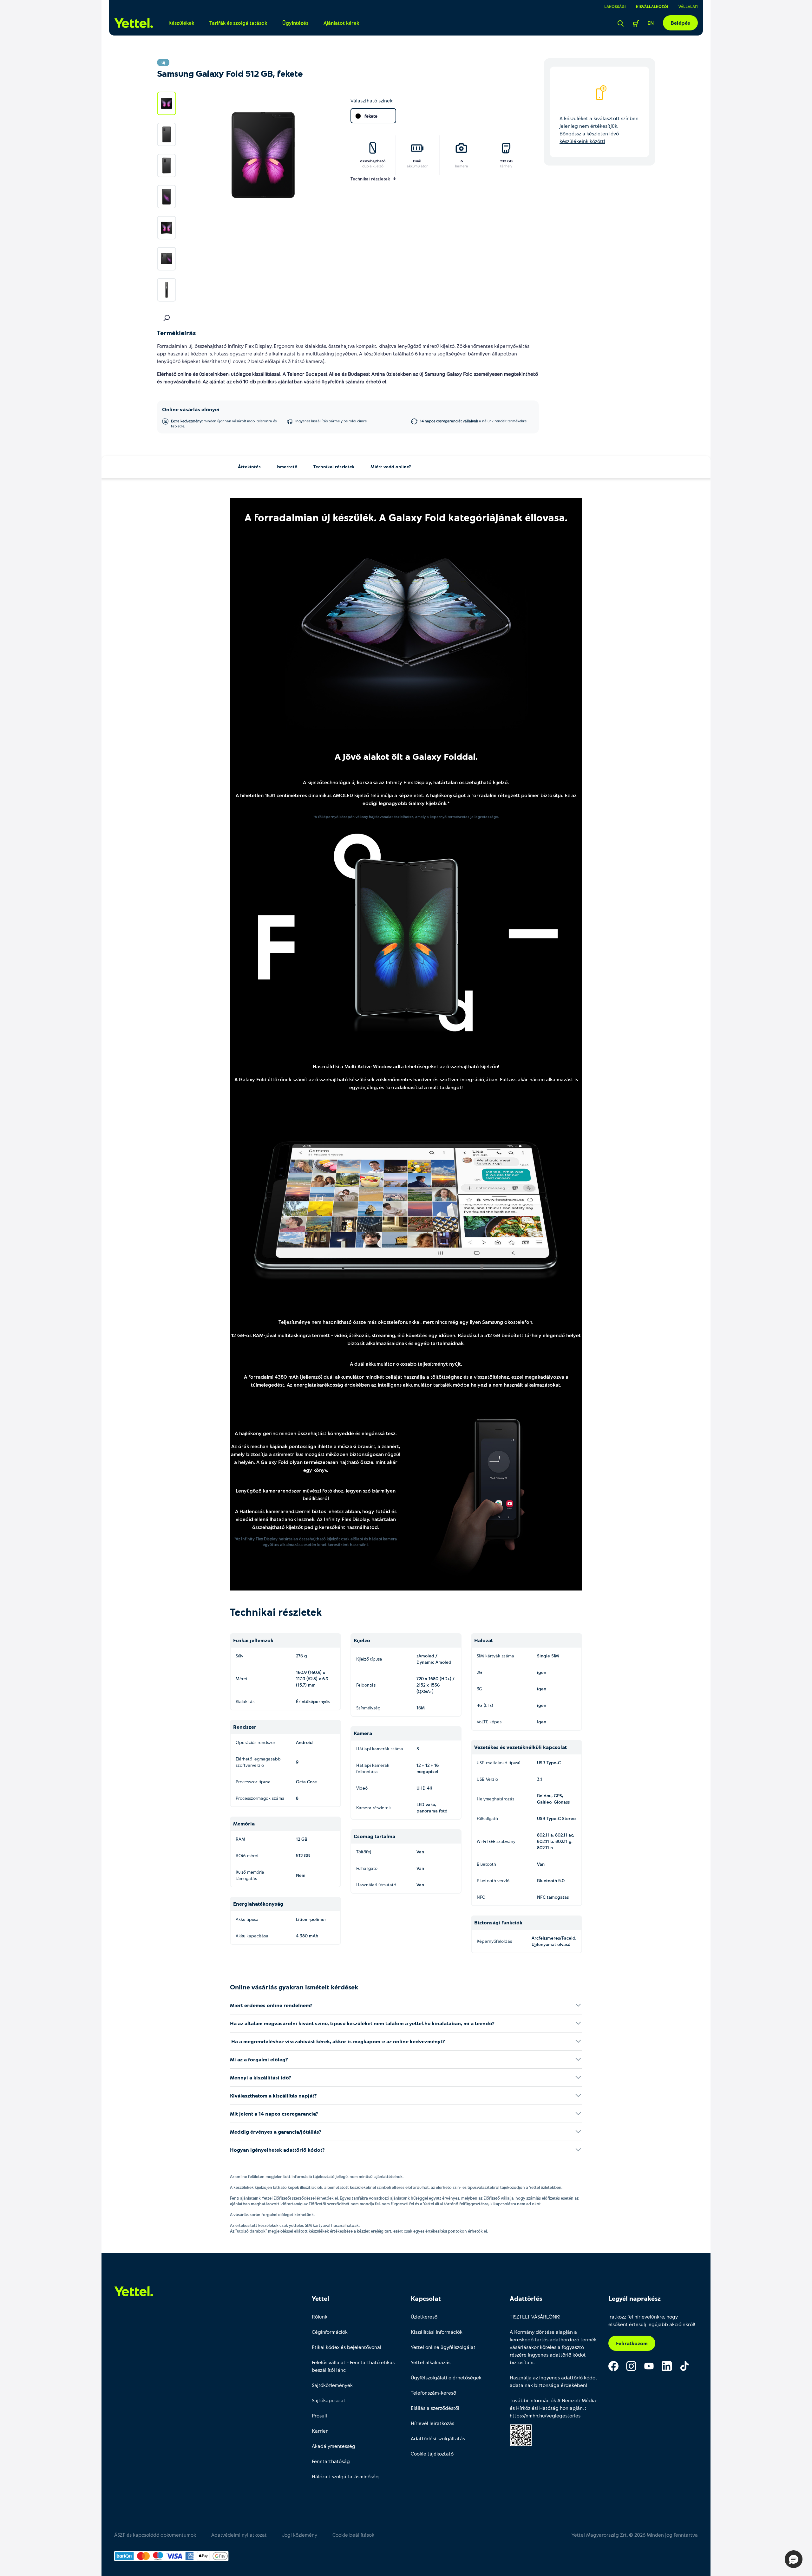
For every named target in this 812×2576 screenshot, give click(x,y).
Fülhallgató (367, 1868)
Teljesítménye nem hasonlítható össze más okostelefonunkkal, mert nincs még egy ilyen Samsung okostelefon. (406, 1322)
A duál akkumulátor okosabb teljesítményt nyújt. (406, 1364)
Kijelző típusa (369, 1659)
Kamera (363, 1733)
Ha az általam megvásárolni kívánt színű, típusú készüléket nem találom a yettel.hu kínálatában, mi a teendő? (362, 2023)
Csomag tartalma (374, 1836)
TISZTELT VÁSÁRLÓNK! (535, 2316)
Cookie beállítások (353, 2535)
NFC (481, 1897)
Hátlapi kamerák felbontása (373, 1768)
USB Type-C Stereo (556, 1818)
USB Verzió (487, 1779)
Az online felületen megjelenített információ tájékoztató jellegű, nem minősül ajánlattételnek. (317, 2176)
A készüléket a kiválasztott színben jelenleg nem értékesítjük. (599, 130)
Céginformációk (330, 2332)
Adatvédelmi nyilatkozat (239, 2535)
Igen (542, 1722)
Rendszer (245, 1727)
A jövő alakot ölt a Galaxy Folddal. (406, 756)
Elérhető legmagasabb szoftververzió (258, 1762)
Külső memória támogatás (250, 1875)
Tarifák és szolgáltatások (238, 23)
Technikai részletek (334, 467)
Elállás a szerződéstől (435, 2408)
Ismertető (287, 467)
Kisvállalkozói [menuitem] (652, 6)
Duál (417, 161)
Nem (301, 1875)
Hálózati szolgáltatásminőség (345, 2476)
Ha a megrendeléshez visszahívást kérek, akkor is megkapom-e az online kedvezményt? (337, 2041)
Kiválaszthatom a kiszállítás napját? (273, 2095)
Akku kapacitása (252, 1936)
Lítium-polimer (311, 1919)
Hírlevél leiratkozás (432, 2423)
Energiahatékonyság (258, 1904)
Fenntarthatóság (331, 2461)
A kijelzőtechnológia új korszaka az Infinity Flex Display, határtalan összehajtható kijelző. (406, 782)
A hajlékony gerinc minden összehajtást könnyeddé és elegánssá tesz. (316, 1433)
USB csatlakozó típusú (498, 1763)
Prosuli (319, 2415)
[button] (794, 2559)
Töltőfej (364, 1852)
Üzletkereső (424, 2316)
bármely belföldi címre (331, 421)
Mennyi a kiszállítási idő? (261, 2077)
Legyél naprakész (635, 2298)
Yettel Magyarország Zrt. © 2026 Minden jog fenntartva (635, 2535)
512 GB (506, 161)
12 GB (302, 1839)
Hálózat (484, 1640)
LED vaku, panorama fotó (432, 1808)
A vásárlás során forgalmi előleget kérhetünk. (272, 2215)
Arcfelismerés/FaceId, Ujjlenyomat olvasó (554, 1941)
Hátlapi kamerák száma (380, 1749)
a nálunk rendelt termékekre (473, 421)
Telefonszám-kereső (433, 2393)
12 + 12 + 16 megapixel (428, 1768)
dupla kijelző (373, 166)
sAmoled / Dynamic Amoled (434, 1659)
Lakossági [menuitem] (615, 6)
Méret (242, 1678)
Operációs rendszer (255, 1742)
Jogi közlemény (300, 2535)
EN (651, 23)
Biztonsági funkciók (498, 1922)
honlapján (571, 2408)
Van (420, 1852)
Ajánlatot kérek (341, 23)
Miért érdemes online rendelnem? (271, 2005)
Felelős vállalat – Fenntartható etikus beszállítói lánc (353, 2366)
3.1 (540, 1779)
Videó (362, 1788)
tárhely (506, 166)
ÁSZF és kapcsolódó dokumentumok (155, 2535)
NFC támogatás (553, 1897)
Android (304, 1742)
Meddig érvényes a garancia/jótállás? (276, 2132)
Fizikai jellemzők (253, 1640)
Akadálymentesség (334, 2446)
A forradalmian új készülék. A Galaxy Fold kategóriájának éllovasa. (406, 517)
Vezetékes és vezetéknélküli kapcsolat (521, 1747)
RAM (240, 1839)
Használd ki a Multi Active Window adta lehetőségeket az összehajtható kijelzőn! (406, 1066)
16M (421, 1708)
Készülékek (181, 23)
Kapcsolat (426, 2298)
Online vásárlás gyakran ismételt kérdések (294, 1987)
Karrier (320, 2431)
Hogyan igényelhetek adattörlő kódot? (277, 2150)
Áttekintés (249, 467)
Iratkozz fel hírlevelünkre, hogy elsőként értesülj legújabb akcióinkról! (652, 2320)
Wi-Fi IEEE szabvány (496, 1841)
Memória (244, 1823)
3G (479, 1689)
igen (542, 1672)
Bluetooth (486, 1864)
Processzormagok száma (260, 1798)
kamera (462, 166)
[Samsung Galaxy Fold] (406, 644)
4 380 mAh (307, 1936)
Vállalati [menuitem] (688, 6)
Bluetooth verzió (493, 1880)
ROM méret (247, 1855)
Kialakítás (245, 1701)
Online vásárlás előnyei (191, 409)
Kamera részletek (373, 1808)
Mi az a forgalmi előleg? (259, 2059)
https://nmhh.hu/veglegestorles (545, 2415)
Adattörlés (526, 2298)
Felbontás (366, 1685)
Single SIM (548, 1656)
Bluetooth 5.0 (551, 1880)
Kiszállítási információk (437, 2332)
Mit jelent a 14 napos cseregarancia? (274, 2114)
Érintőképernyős (313, 1701)
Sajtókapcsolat (329, 2400)
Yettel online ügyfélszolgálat (443, 2347)
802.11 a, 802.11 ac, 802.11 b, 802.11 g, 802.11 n (556, 1841)
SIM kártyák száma (495, 1656)
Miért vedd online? (391, 467)
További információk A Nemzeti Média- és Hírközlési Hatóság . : (554, 2408)
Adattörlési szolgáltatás (438, 2438)
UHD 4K (424, 1788)
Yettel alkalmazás (431, 2362)
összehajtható (373, 161)
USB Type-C (549, 1763)
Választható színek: (372, 100)
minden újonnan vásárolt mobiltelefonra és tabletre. (224, 423)
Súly (239, 1656)
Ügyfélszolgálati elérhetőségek (446, 2377)
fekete (371, 116)
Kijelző (362, 1640)
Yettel (321, 2298)
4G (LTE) (485, 1705)
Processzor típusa (253, 1782)
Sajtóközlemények (332, 2385)
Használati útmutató (376, 1885)
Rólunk (320, 2316)
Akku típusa (247, 1919)
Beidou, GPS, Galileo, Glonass (553, 1799)
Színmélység (368, 1708)
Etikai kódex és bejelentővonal (347, 2347)
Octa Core (306, 1782)
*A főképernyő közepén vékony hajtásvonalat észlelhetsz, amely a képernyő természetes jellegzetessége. (406, 816)
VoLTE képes (489, 1722)
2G (479, 1672)
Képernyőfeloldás (494, 1941)
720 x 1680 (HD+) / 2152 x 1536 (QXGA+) (435, 1685)
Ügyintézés (295, 23)
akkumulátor (417, 166)
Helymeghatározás (495, 1799)
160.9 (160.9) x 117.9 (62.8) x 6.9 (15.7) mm (312, 1678)
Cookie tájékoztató (432, 2453)
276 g (301, 1656)
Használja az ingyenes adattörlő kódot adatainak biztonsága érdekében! (553, 2381)
